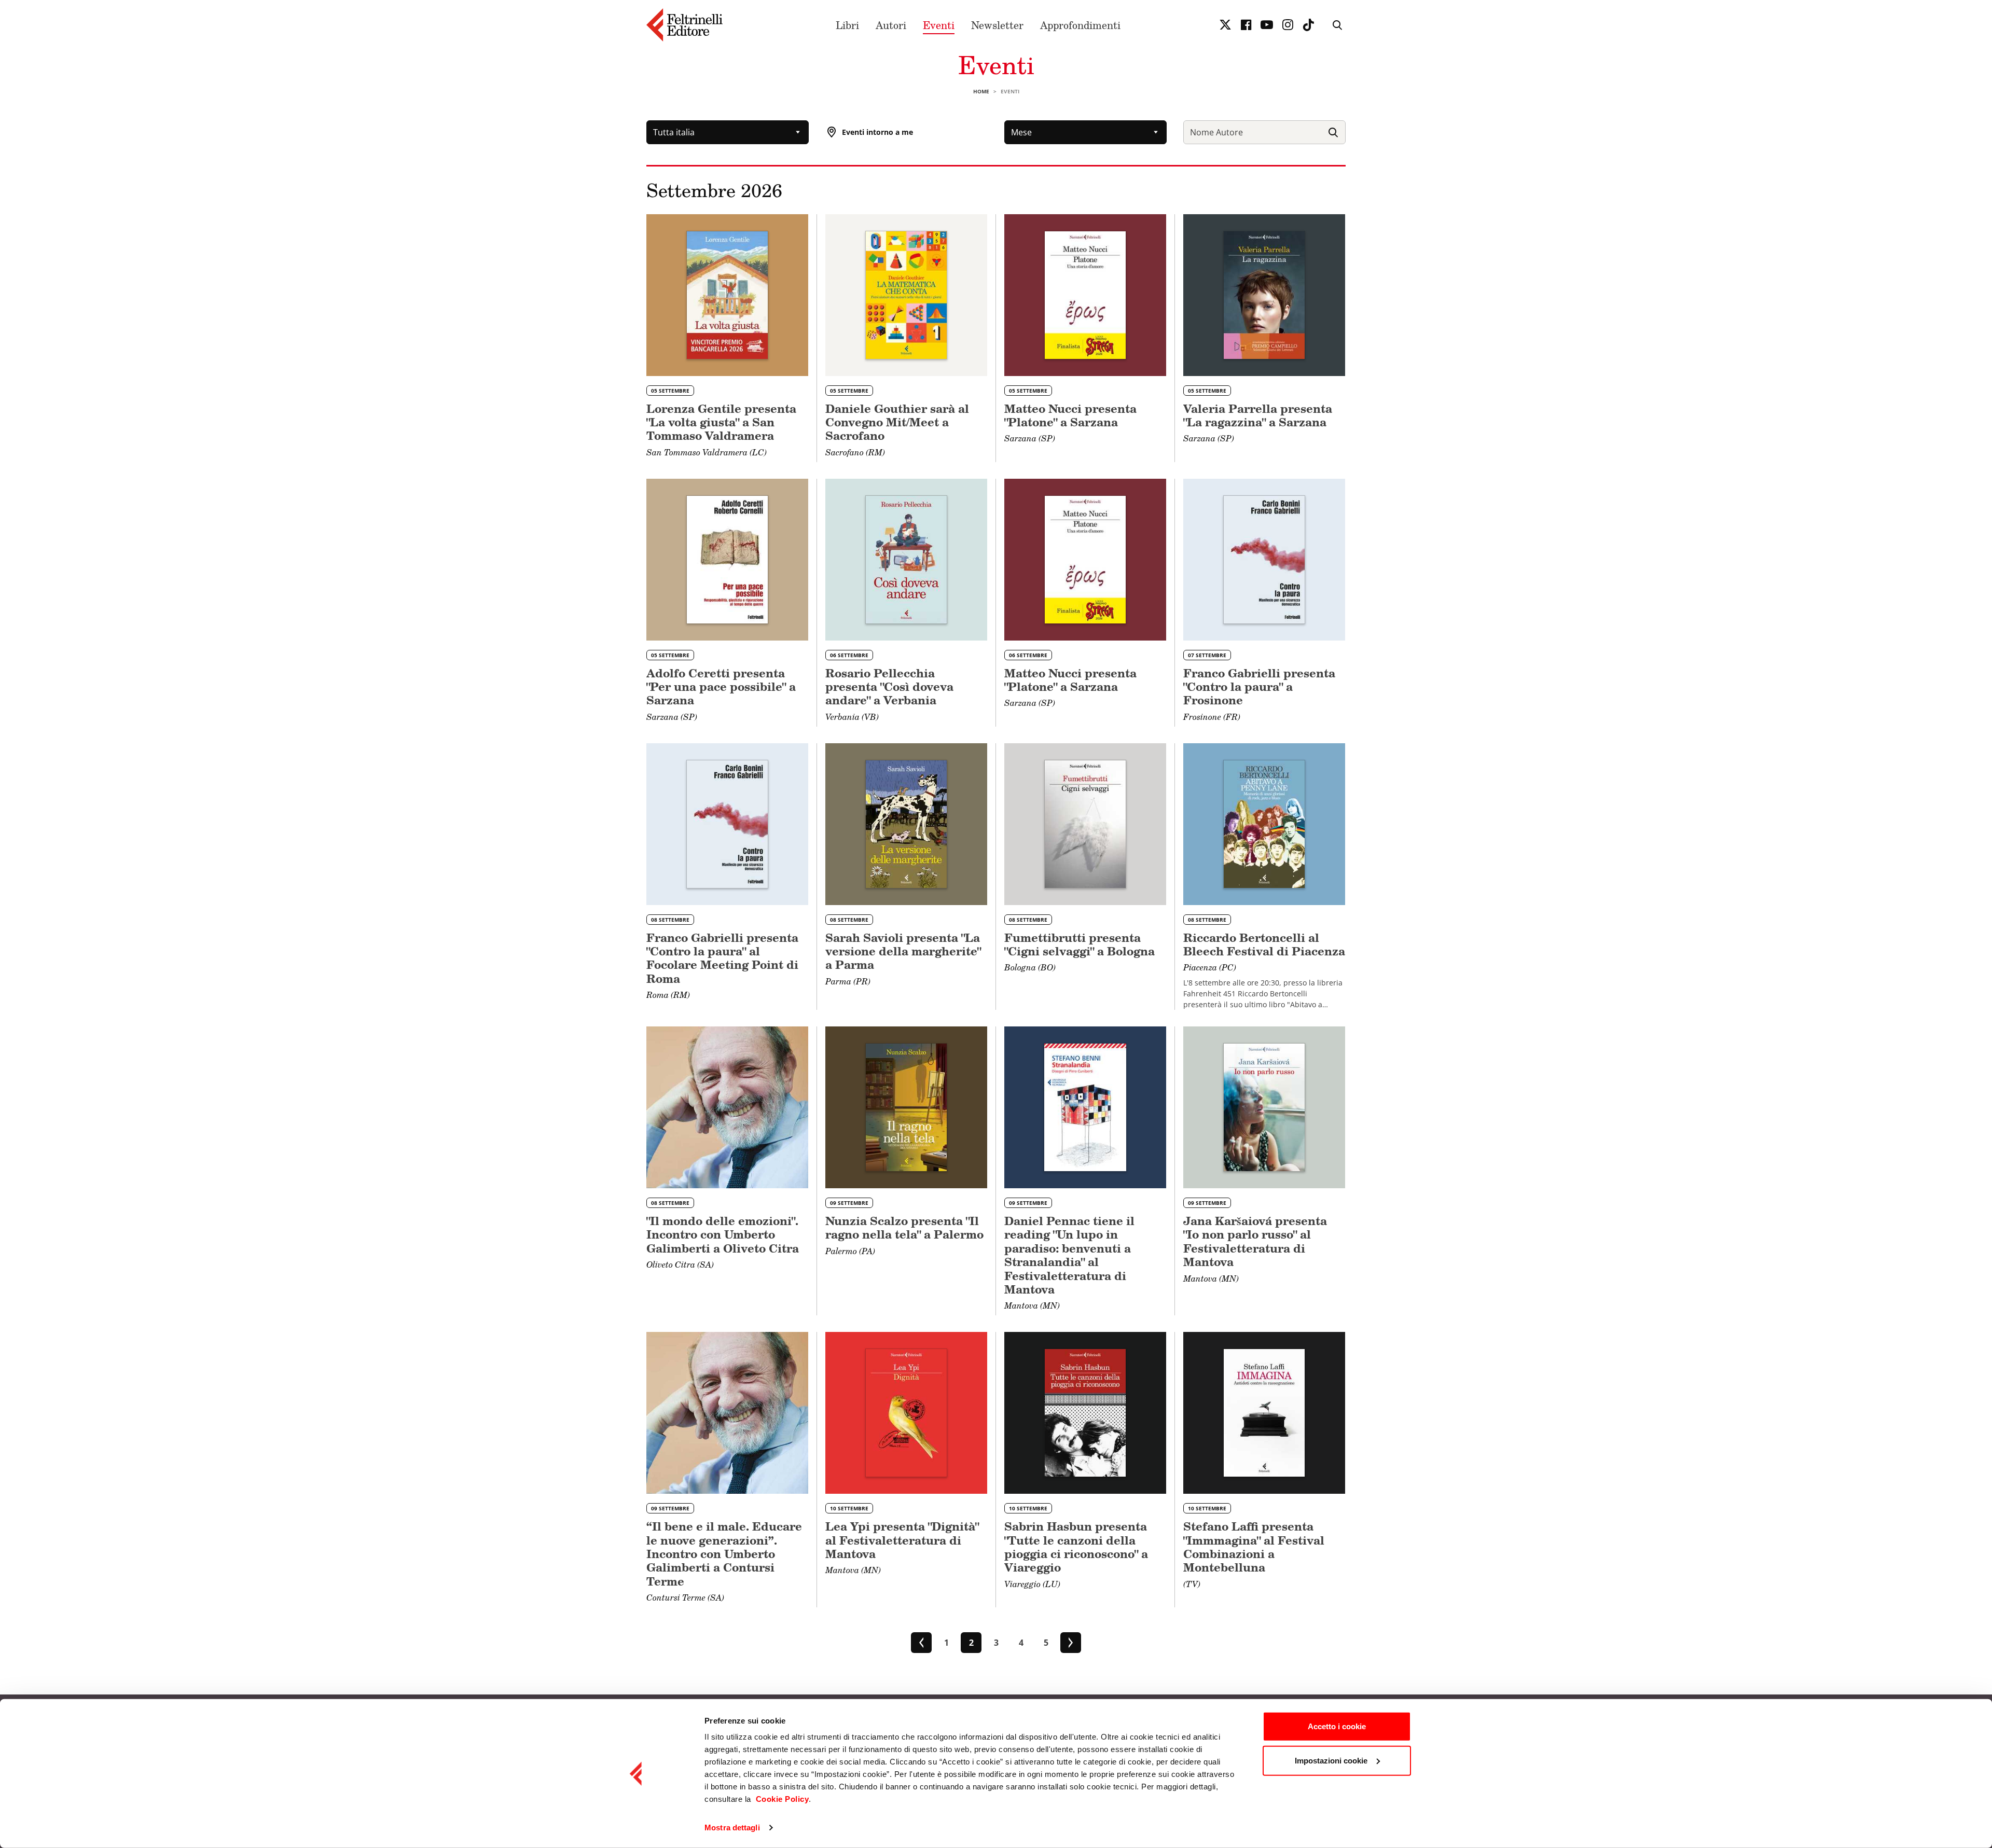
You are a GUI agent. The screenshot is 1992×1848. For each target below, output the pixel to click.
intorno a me (877, 132)
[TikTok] (1308, 25)
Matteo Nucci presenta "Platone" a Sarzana (1070, 415)
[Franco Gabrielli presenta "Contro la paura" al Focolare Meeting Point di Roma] (727, 824)
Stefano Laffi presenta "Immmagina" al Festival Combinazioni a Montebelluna (1254, 1547)
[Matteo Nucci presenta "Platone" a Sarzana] (1085, 295)
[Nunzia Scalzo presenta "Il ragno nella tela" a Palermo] (906, 1107)
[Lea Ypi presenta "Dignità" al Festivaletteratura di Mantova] (906, 1413)
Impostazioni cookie (1331, 1760)
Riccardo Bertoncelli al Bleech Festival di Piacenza (1264, 944)
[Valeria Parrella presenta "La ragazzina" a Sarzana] (1264, 295)
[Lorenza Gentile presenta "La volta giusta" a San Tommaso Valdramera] (727, 295)
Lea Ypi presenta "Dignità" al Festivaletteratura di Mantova (902, 1540)
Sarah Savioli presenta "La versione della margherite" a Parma (903, 951)
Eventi (939, 25)
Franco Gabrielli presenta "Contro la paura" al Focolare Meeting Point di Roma (722, 958)
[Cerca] (1333, 132)
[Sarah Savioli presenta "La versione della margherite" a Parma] (906, 824)
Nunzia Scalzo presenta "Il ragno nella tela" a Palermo (904, 1227)
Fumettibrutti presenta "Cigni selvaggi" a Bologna (1080, 944)
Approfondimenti (1080, 25)
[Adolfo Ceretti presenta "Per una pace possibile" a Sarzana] (727, 560)
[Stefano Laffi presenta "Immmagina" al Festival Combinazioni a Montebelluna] (1264, 1413)
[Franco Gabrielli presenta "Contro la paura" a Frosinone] (1264, 560)
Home (981, 91)
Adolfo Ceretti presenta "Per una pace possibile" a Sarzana (721, 687)
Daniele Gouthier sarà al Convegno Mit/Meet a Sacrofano (897, 422)
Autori (891, 25)
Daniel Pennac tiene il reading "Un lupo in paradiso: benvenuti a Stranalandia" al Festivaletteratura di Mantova (1069, 1255)
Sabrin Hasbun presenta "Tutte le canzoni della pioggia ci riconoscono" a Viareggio (1076, 1547)
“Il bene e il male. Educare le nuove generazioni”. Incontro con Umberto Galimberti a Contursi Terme (724, 1554)
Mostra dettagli (732, 1828)
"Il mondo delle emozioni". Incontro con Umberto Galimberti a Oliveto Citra (723, 1234)
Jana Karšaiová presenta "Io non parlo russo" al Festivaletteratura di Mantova (1255, 1241)
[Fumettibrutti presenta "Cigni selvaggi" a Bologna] (1085, 824)
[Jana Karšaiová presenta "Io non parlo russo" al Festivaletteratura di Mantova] (1264, 1107)
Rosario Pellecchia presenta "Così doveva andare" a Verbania (889, 687)
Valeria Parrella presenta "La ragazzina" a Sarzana (1258, 415)
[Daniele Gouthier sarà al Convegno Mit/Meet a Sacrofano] (906, 295)
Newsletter (997, 25)
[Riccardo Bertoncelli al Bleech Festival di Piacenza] (1264, 824)
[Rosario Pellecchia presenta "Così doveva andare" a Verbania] (906, 560)
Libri (847, 25)
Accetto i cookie (1337, 1726)
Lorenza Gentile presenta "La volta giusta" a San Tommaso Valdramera (721, 422)
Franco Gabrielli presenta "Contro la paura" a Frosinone (1259, 687)
